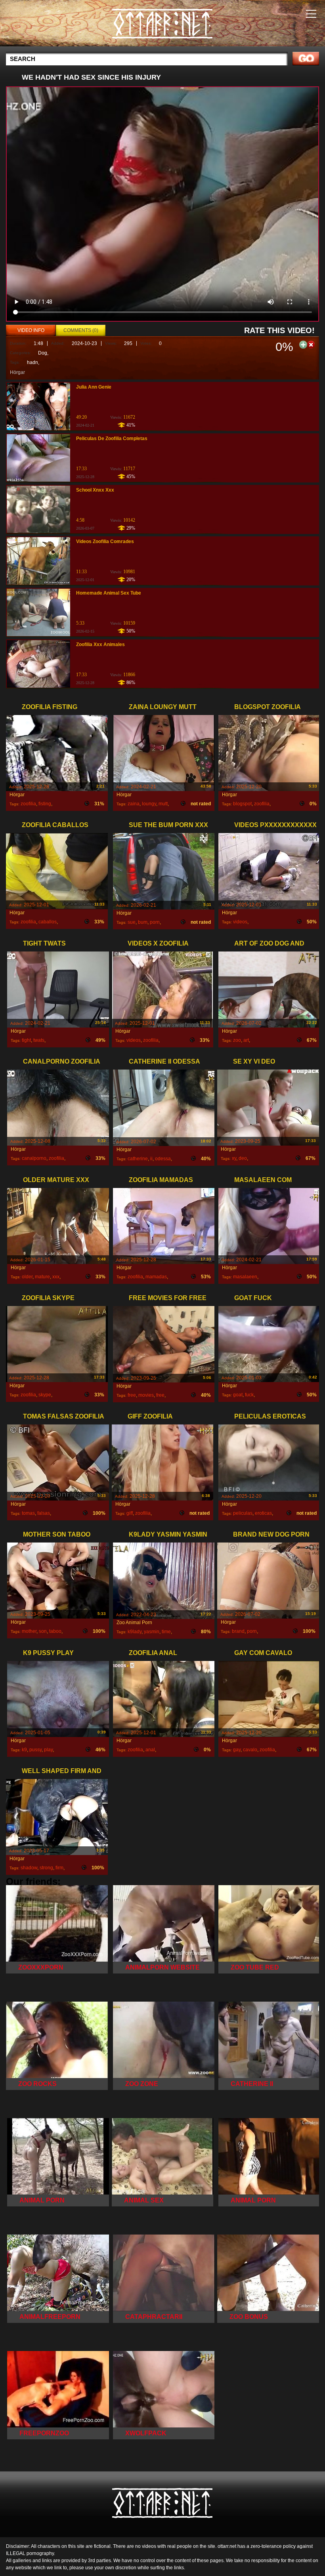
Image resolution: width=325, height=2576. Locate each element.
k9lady (135, 1632)
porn (155, 922)
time (166, 1632)
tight (26, 1040)
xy (234, 1158)
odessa (163, 1159)
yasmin (152, 1632)
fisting (45, 804)
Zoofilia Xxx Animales (100, 644)
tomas (28, 1513)
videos (240, 922)
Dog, (43, 353)
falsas (44, 1513)
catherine (138, 1159)
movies (146, 1395)
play (48, 1750)
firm (59, 1868)
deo (243, 1158)
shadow (29, 1868)
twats (39, 1040)
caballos (48, 922)
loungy (149, 804)
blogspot (242, 804)
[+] (303, 344)
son (43, 1631)
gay (237, 1750)
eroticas (263, 1513)
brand (238, 1631)
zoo (237, 1040)
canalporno (34, 1158)
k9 (24, 1750)
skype (45, 1395)
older (27, 1277)
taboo (55, 1631)
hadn (32, 362)
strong (46, 1868)
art (246, 1040)
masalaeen (245, 1277)
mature (42, 1277)
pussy (35, 1750)
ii (151, 1159)
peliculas (243, 1513)
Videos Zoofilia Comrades (105, 542)
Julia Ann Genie (94, 387)
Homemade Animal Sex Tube (109, 593)
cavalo (250, 1750)
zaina (134, 804)
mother (29, 1631)
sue (132, 922)
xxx (56, 1277)
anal (150, 1750)
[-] (311, 344)
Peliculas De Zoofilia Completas (112, 439)
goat (238, 1395)
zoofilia (28, 804)
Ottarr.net (162, 25)
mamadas (156, 1277)
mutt (163, 804)
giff (130, 1513)
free (132, 1395)
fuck (249, 1395)
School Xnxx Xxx (95, 490)
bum (143, 922)
